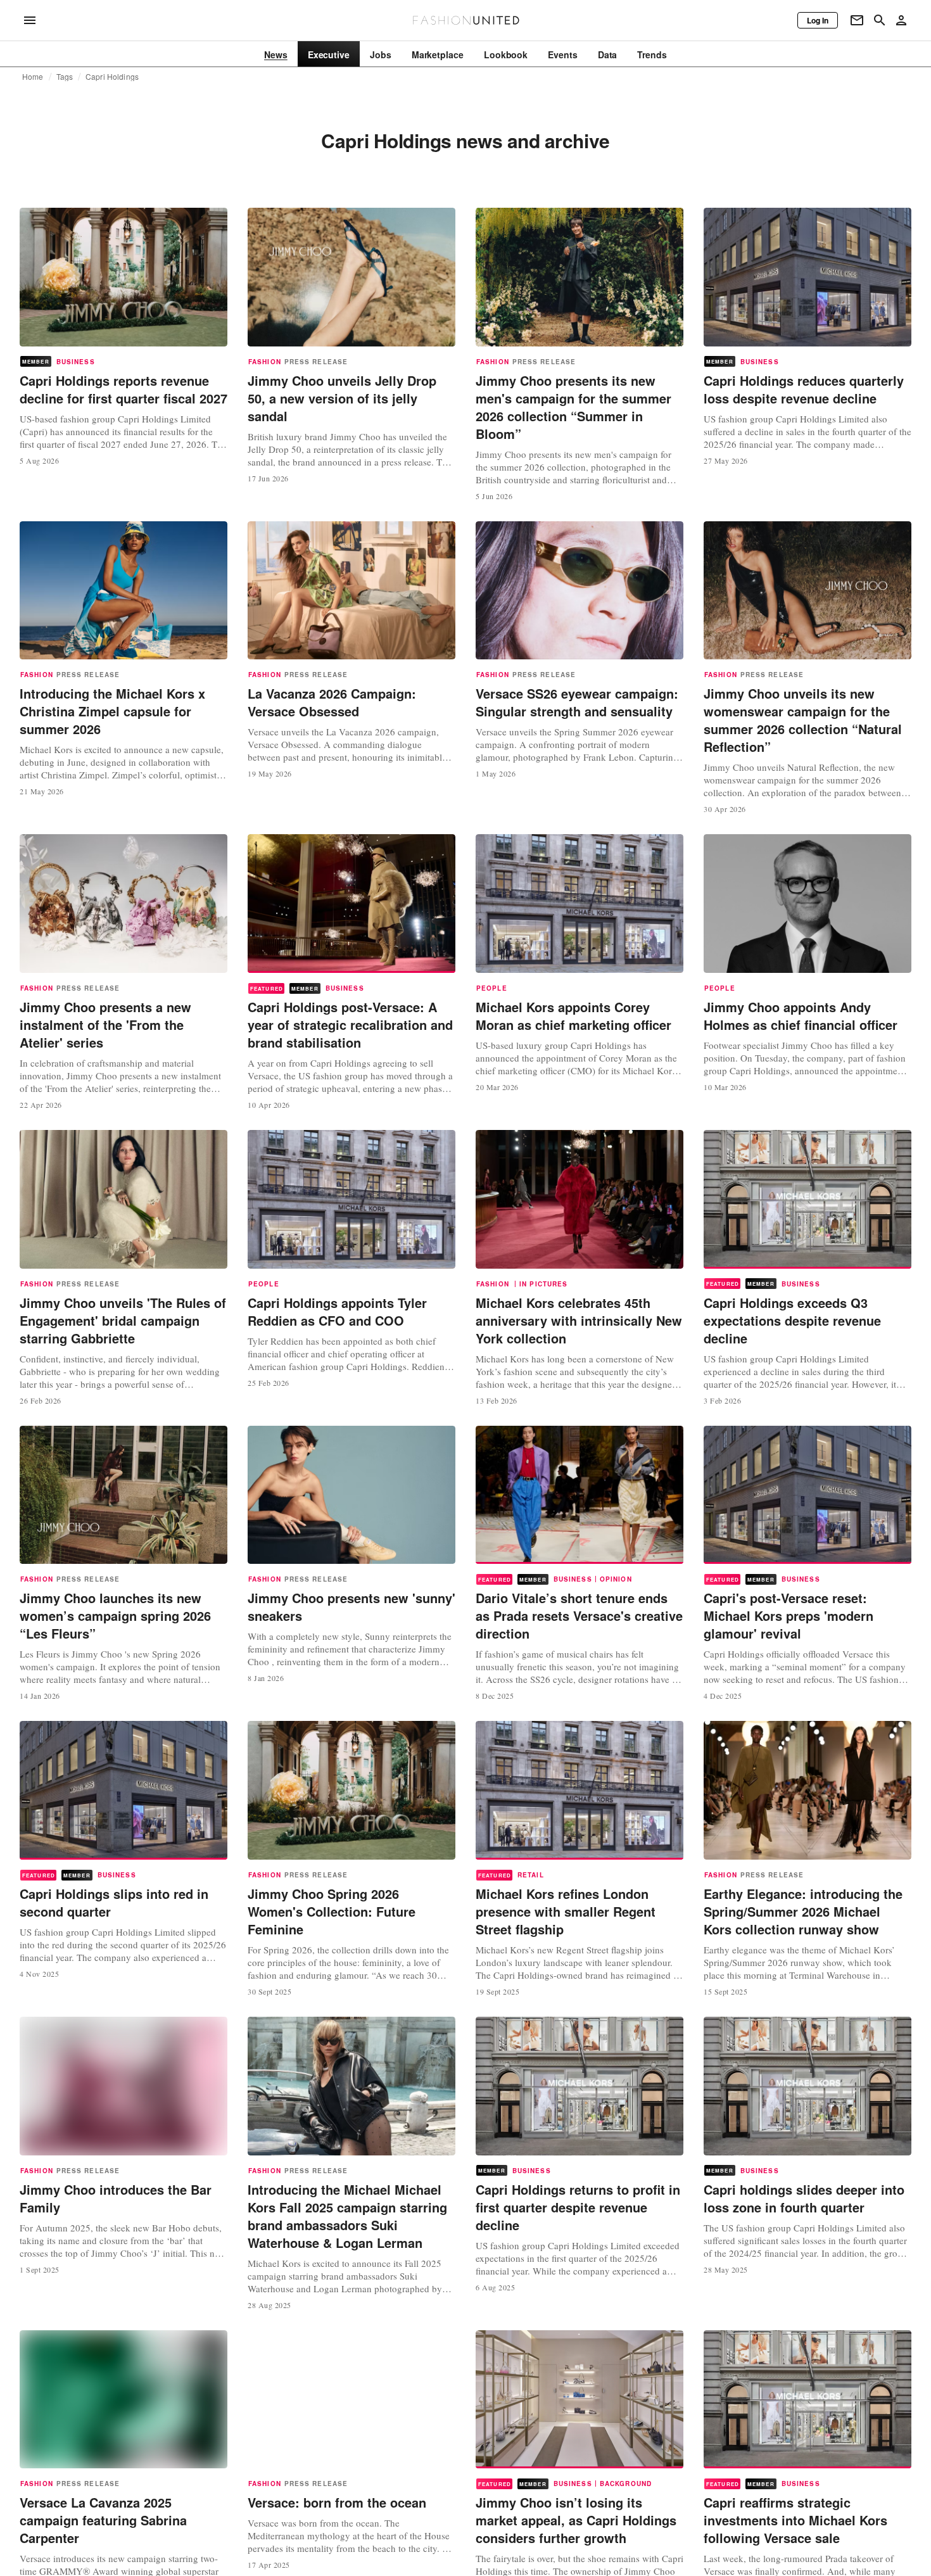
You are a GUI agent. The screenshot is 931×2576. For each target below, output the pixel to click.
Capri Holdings (112, 77)
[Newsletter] (857, 20)
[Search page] (880, 20)
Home (33, 77)
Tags (65, 77)
